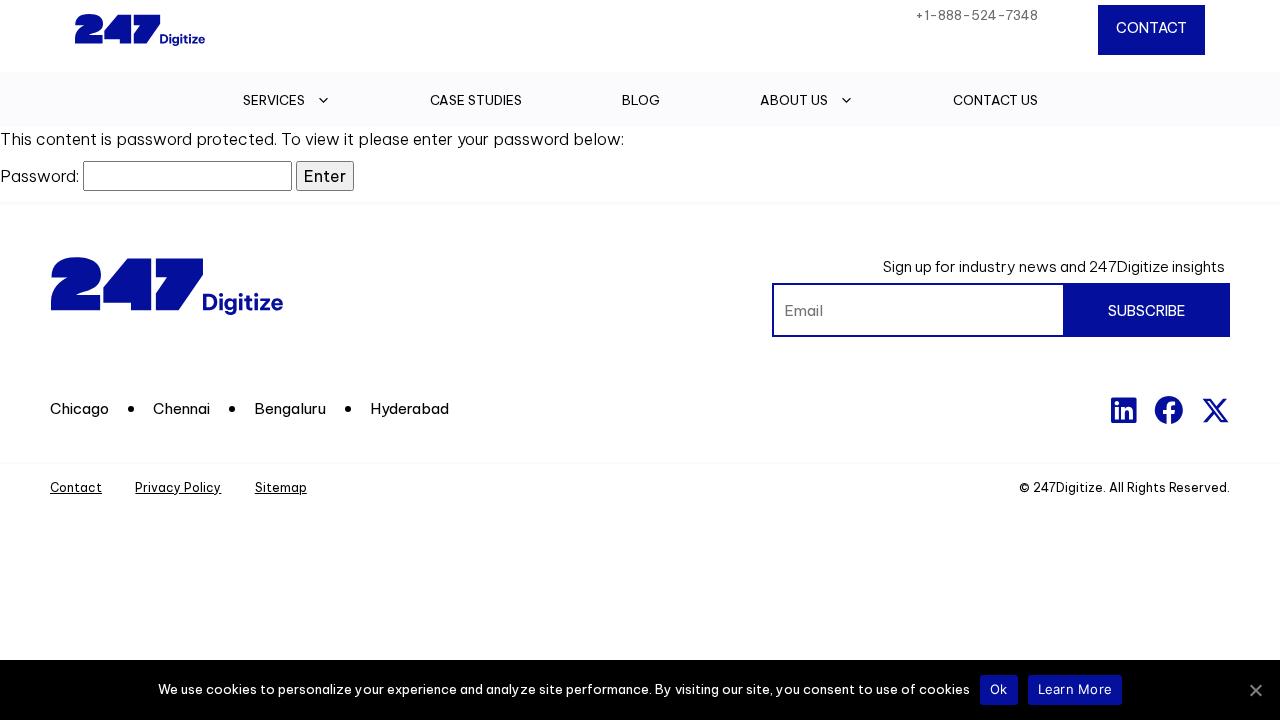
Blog (641, 100)
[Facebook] (1168, 410)
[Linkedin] (1123, 410)
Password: (41, 176)
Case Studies (476, 100)
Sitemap (281, 487)
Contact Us (995, 100)
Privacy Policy (178, 487)
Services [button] (274, 100)
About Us (794, 100)
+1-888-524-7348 (976, 15)
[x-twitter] (1215, 410)
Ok (999, 689)
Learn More (1075, 689)
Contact (1151, 28)
